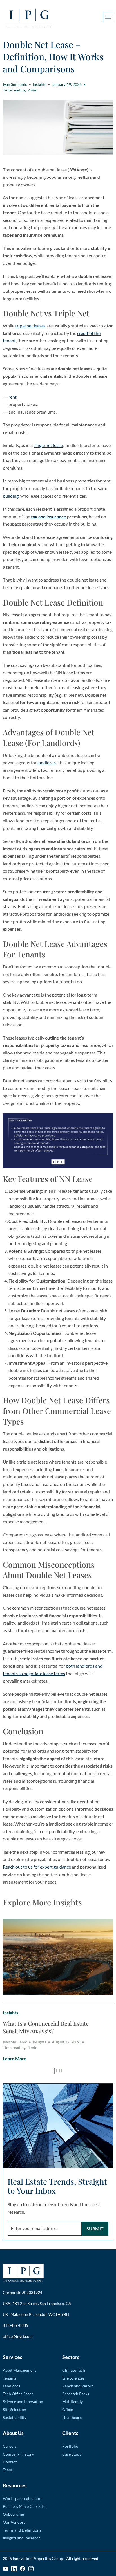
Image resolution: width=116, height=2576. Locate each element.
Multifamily (72, 2402)
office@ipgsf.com (18, 2336)
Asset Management (19, 2370)
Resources (15, 2485)
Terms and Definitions (22, 2530)
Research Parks (76, 2394)
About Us (13, 2433)
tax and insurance (48, 516)
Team (7, 2470)
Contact (10, 2462)
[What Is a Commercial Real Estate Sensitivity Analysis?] (58, 1957)
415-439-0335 (15, 2325)
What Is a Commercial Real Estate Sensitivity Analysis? (46, 2027)
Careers (10, 2446)
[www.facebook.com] (23, 2569)
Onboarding (13, 2514)
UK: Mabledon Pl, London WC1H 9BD (36, 2314)
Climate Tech (74, 2370)
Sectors (71, 2357)
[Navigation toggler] (108, 17)
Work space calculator (22, 2498)
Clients (70, 2433)
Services (13, 2357)
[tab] (54, 2071)
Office (68, 2409)
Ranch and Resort (78, 2386)
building (11, 496)
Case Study (72, 2454)
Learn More (15, 2058)
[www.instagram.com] (31, 2569)
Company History (18, 2454)
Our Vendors (14, 2522)
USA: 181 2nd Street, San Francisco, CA (37, 2303)
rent (13, 397)
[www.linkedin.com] (14, 2569)
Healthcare (72, 2417)
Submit (95, 2228)
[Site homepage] (28, 17)
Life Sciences (73, 2378)
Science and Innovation (23, 2402)
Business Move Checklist (24, 2506)
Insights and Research (22, 2538)
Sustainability (15, 2417)
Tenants (10, 2378)
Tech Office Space (18, 2394)
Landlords (12, 2386)
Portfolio (70, 2446)
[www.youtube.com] (6, 2569)
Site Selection (14, 2409)
